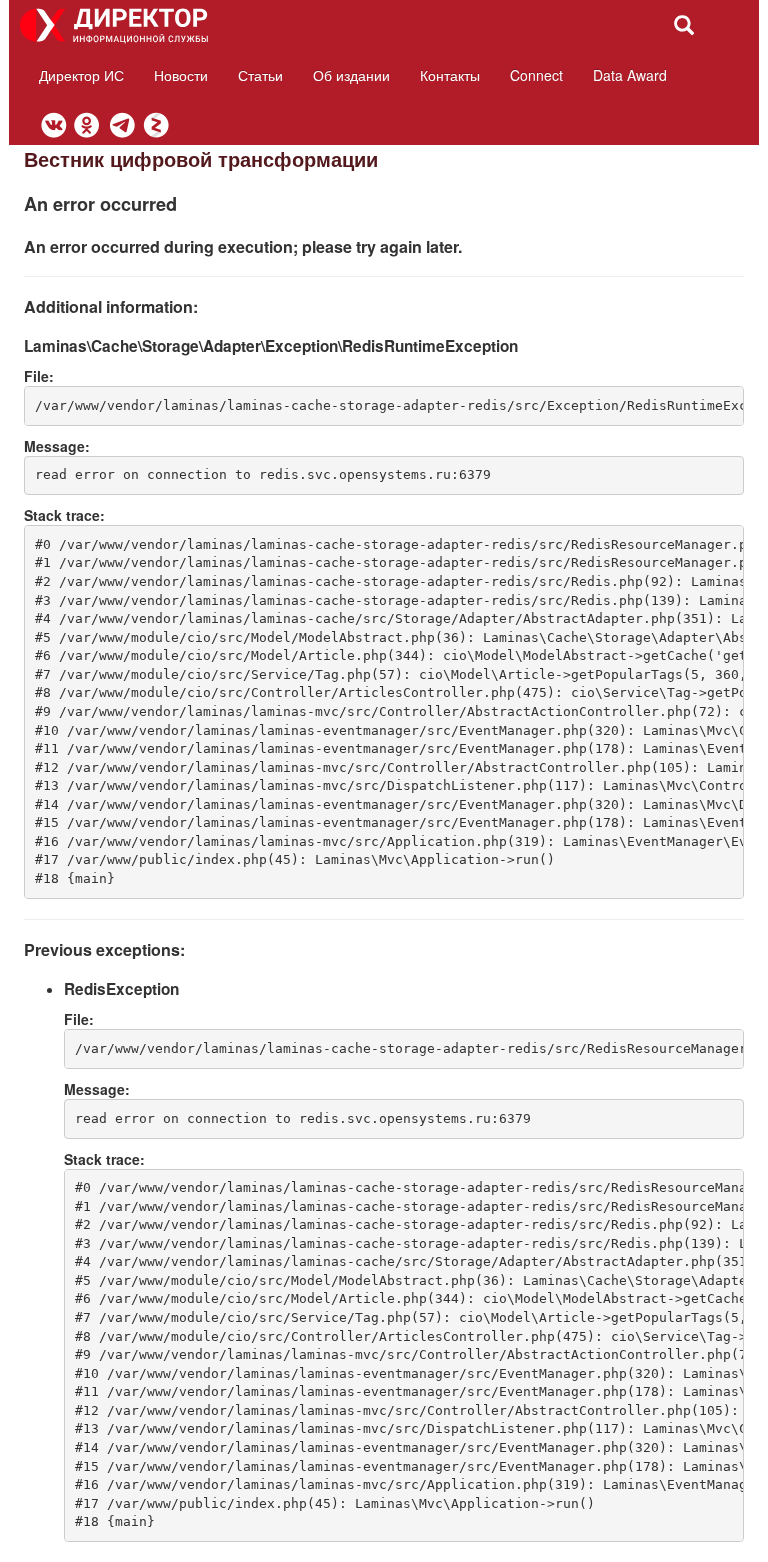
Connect (536, 75)
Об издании (351, 75)
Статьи (260, 75)
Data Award (630, 75)
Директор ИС (81, 75)
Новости (181, 75)
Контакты (450, 75)
